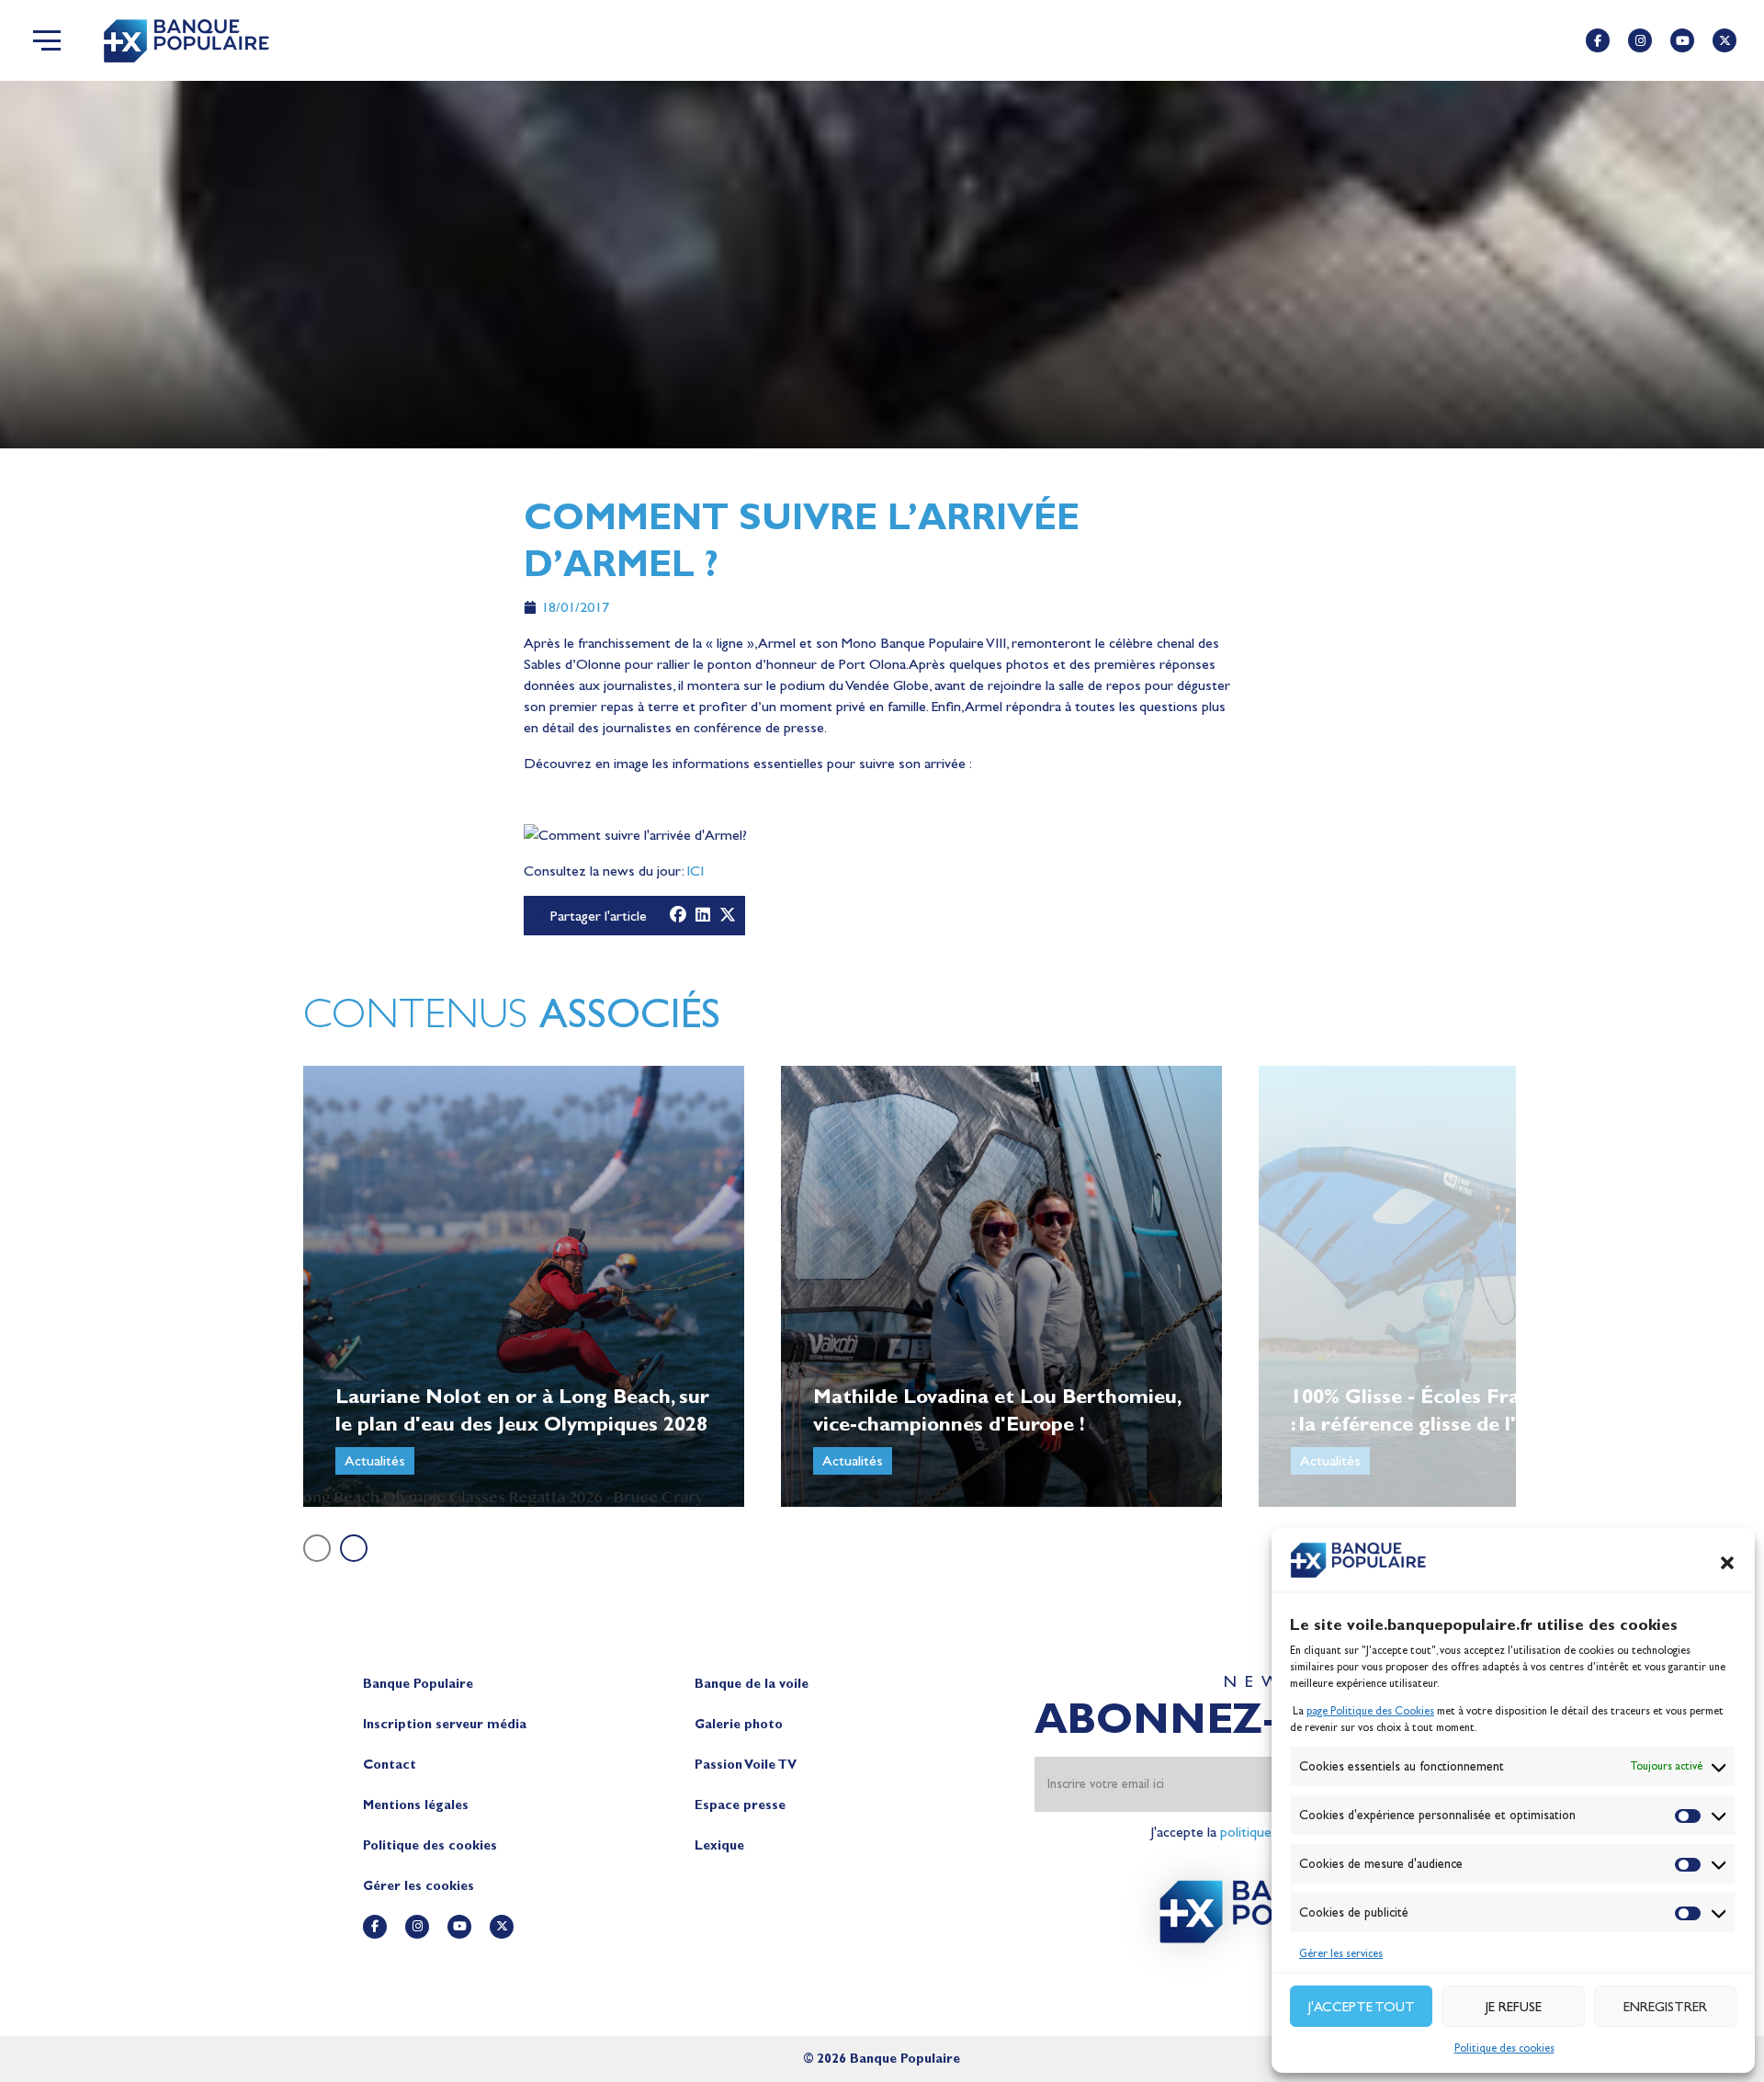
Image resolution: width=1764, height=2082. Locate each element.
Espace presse (740, 1805)
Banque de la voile (752, 1684)
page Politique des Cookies (1370, 1711)
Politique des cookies (1504, 2048)
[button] (1727, 1563)
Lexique (719, 1845)
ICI (695, 871)
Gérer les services (1341, 1953)
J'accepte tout (1362, 2007)
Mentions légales (416, 1805)
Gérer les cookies (418, 1886)
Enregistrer (1665, 2007)
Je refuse (1514, 2007)
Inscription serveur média (445, 1724)
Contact (390, 1765)
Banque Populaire (418, 1684)
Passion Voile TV (746, 1765)
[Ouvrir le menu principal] (47, 40)
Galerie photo (739, 1724)
